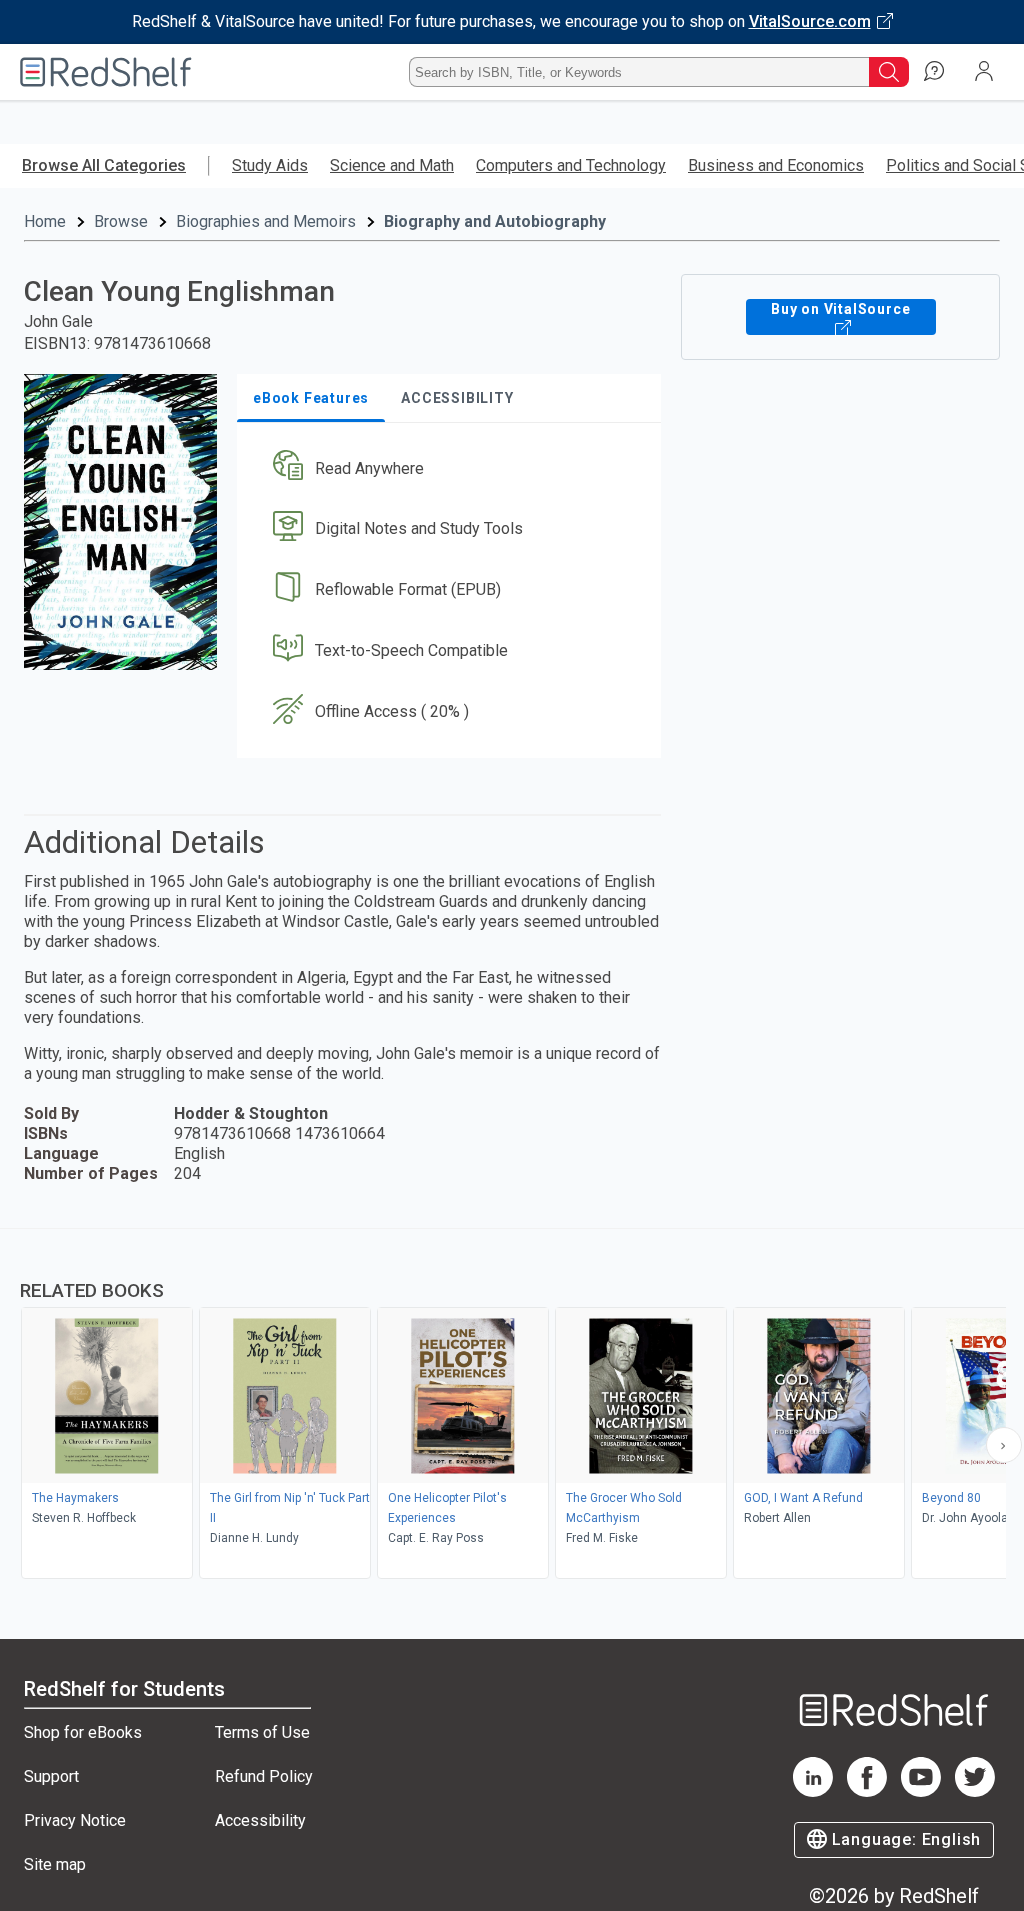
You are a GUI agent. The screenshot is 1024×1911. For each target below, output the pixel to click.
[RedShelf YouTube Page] (921, 1791)
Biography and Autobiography (495, 221)
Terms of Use (262, 1732)
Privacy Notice (75, 1820)
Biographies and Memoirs (266, 221)
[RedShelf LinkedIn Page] (813, 1791)
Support (51, 1776)
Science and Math (392, 165)
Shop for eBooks (83, 1732)
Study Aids (270, 165)
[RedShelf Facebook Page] (867, 1791)
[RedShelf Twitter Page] (975, 1791)
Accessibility (260, 1820)
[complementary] (512, 1406)
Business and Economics (776, 165)
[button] (447, 468)
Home (45, 221)
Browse (121, 221)
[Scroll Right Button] (1004, 1445)
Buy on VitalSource (840, 309)
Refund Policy (264, 1776)
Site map (55, 1864)
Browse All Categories (104, 165)
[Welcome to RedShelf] (106, 72)
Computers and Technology (571, 165)
